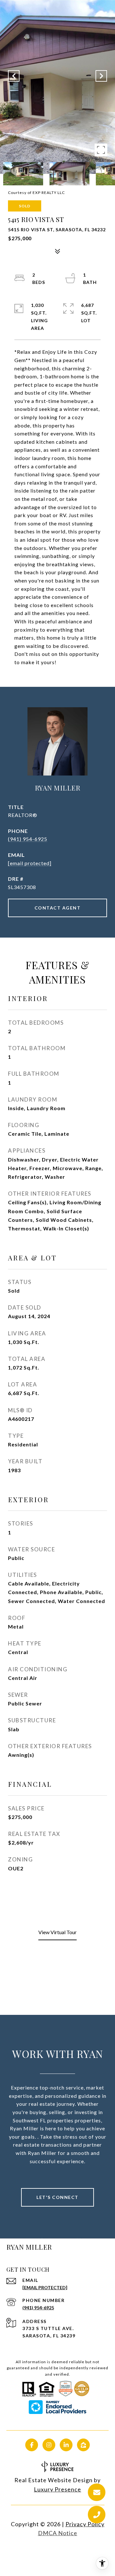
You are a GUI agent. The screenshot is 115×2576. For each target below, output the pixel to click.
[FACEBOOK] (32, 2445)
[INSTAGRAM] (49, 2445)
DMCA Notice (58, 2533)
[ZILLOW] (83, 2445)
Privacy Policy (85, 2524)
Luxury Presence (57, 2489)
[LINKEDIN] (66, 2445)
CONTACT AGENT (58, 908)
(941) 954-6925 (28, 839)
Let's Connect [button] (57, 2197)
